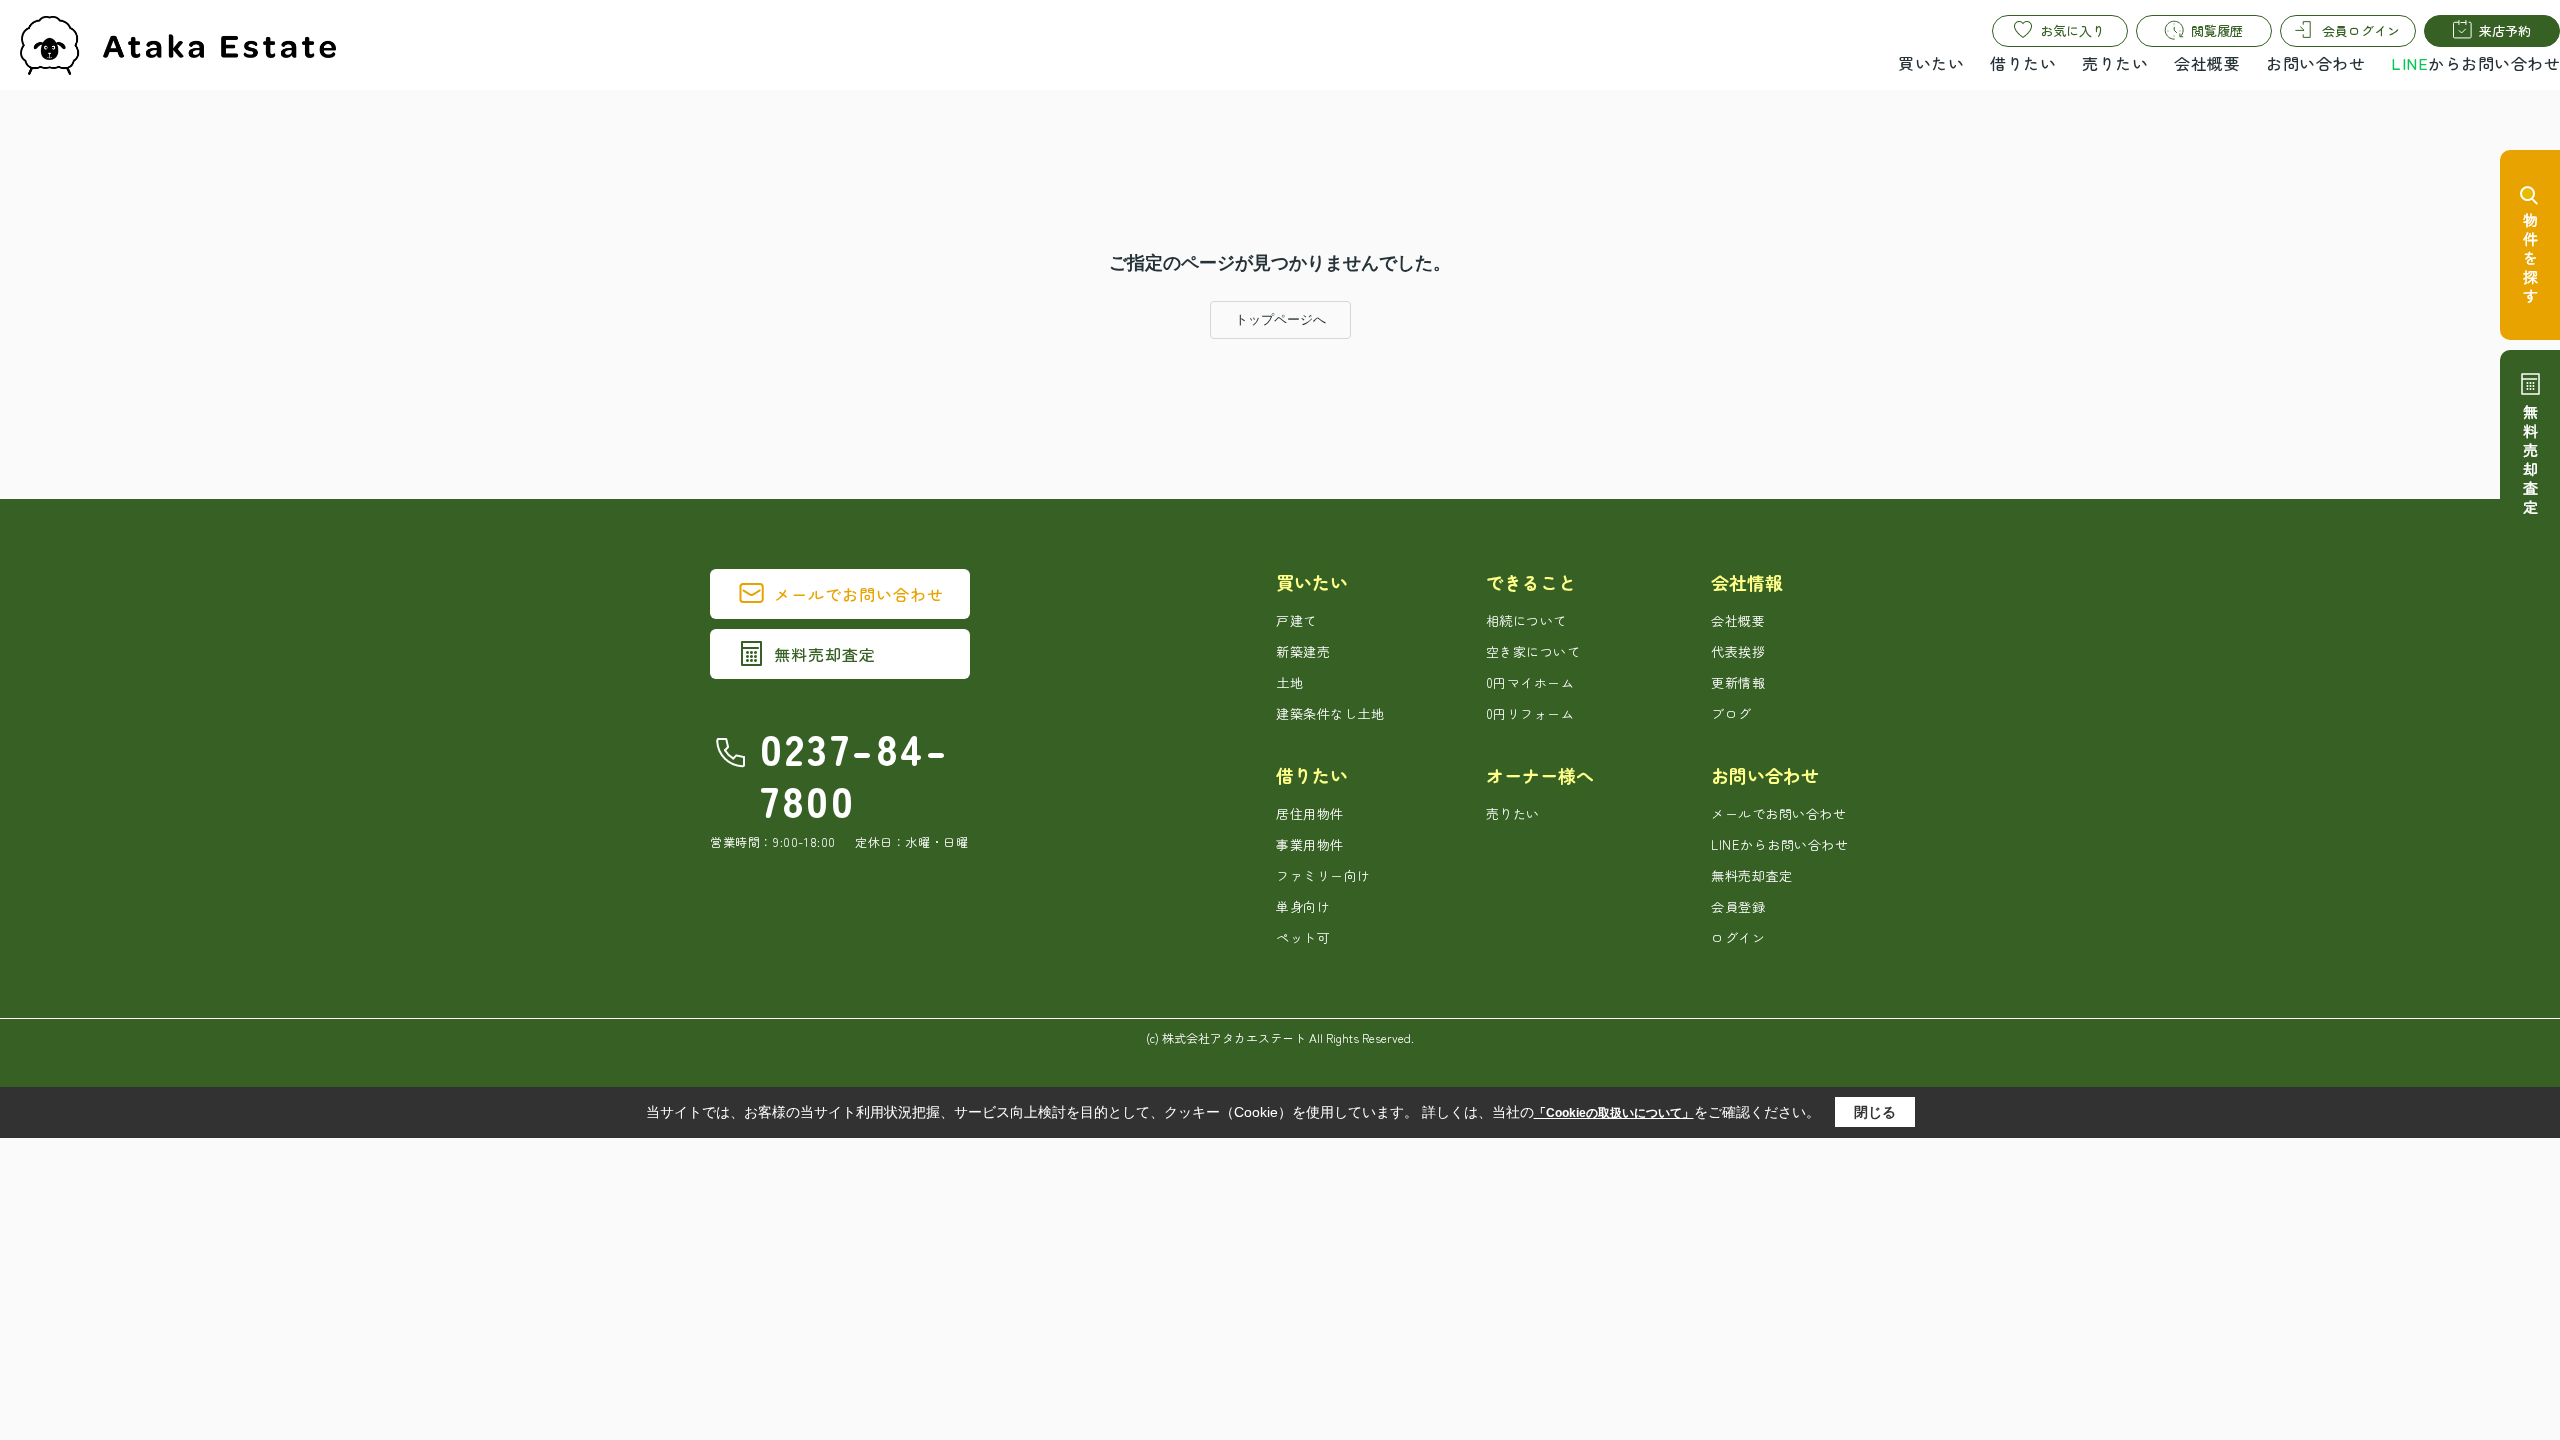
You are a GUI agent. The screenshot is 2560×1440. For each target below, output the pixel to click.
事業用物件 (1310, 844)
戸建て (1296, 620)
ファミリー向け (1323, 875)
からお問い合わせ (2475, 63)
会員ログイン (2361, 30)
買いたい (1931, 63)
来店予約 (2505, 30)
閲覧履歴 (2217, 30)
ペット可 (1303, 937)
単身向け (1303, 906)
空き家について (1533, 651)
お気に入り (2072, 30)
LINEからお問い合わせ (1779, 844)
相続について (1526, 620)
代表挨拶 (1738, 651)
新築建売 (1303, 651)
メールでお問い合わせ (859, 594)
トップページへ (1280, 319)
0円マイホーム (1530, 682)
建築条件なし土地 (1330, 713)
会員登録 (1738, 906)
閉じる (1875, 1112)
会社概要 (2207, 63)
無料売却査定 (825, 654)
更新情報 (1738, 682)
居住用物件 (1310, 813)
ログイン (1738, 937)
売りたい (2115, 63)
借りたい (2023, 63)
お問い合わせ (2315, 63)
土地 (1289, 682)
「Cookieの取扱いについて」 (1614, 1113)
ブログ (1731, 713)
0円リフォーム (1530, 713)
